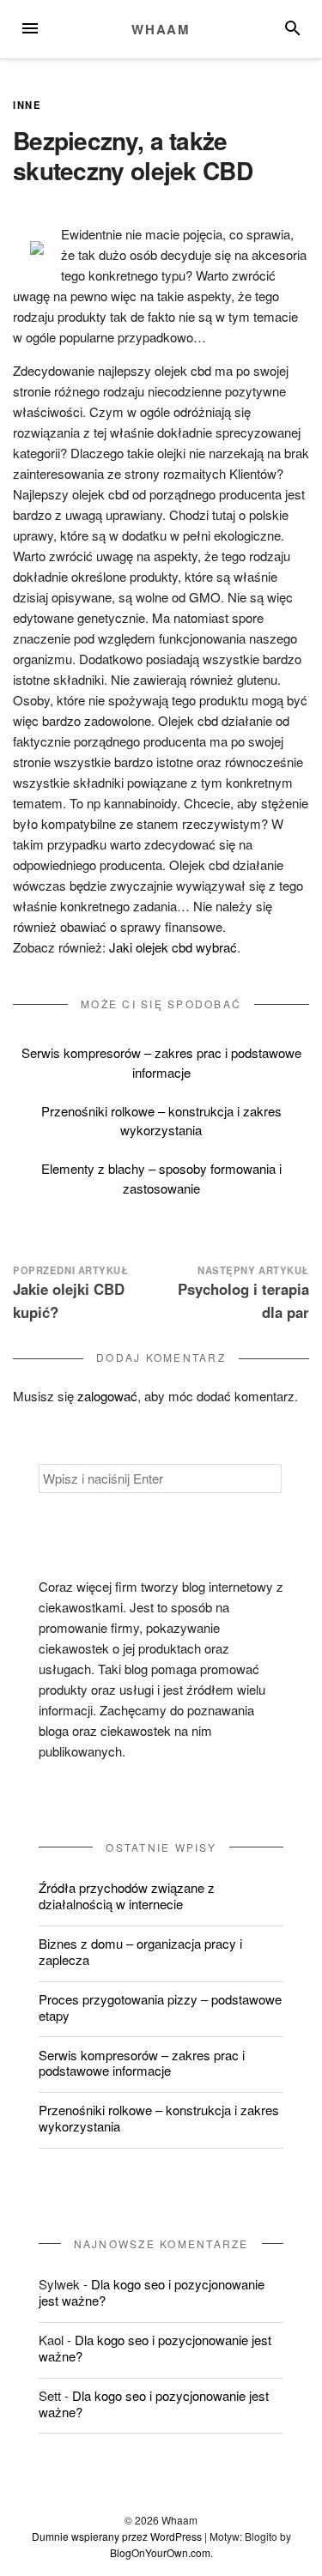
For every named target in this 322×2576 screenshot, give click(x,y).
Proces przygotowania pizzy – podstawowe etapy (160, 2007)
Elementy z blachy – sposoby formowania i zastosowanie (161, 1178)
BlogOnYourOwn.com (160, 2552)
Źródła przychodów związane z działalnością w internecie (127, 1896)
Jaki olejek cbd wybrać (173, 947)
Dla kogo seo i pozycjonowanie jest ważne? (152, 2292)
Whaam (161, 29)
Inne (27, 105)
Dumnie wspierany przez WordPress (117, 2536)
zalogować (107, 1396)
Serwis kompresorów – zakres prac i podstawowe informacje (161, 1062)
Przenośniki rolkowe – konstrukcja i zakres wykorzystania (161, 1121)
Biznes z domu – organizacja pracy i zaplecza (140, 1951)
